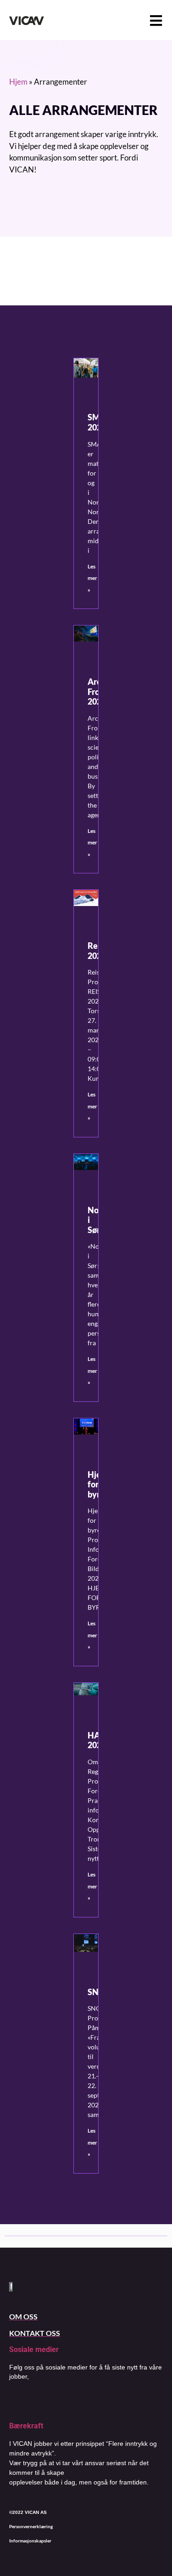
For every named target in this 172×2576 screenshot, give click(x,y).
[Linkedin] (60, 2402)
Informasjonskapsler (30, 2541)
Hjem (18, 82)
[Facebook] (14, 2402)
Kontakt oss (35, 2333)
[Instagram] (37, 2402)
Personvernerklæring (31, 2526)
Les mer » (92, 578)
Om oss (23, 2316)
